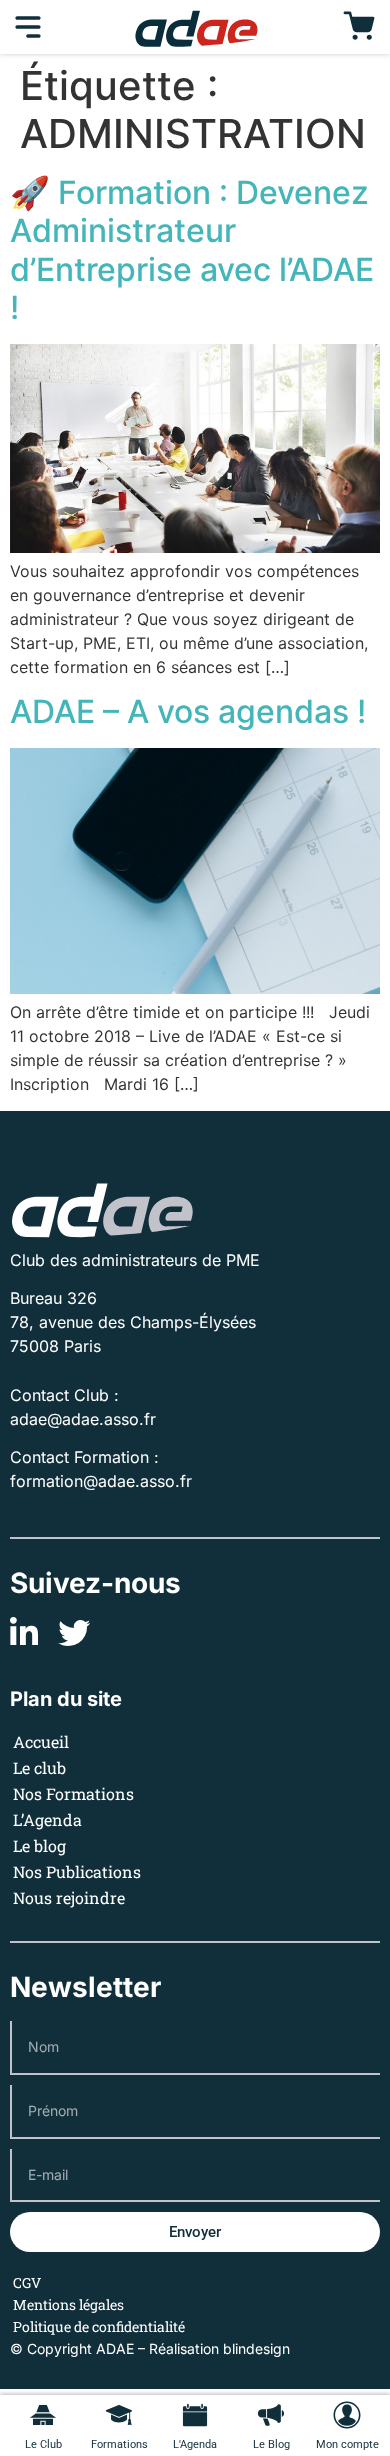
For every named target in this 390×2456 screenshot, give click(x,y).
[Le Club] (43, 2415)
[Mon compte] (347, 2415)
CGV (27, 2282)
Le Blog (271, 2444)
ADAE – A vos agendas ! (188, 711)
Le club (39, 1767)
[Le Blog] (271, 2415)
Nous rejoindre (69, 1897)
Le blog (39, 1845)
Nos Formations (73, 1793)
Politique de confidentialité (99, 2326)
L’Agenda (47, 1819)
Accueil (41, 1741)
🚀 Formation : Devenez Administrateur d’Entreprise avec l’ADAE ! (192, 250)
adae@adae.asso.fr (83, 1419)
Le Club (43, 2444)
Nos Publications (77, 1871)
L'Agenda (195, 2444)
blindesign (256, 2348)
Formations (119, 2444)
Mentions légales (68, 2304)
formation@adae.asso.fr (101, 1481)
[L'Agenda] (195, 2415)
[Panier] (359, 27)
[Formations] (119, 2415)
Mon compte (347, 2444)
